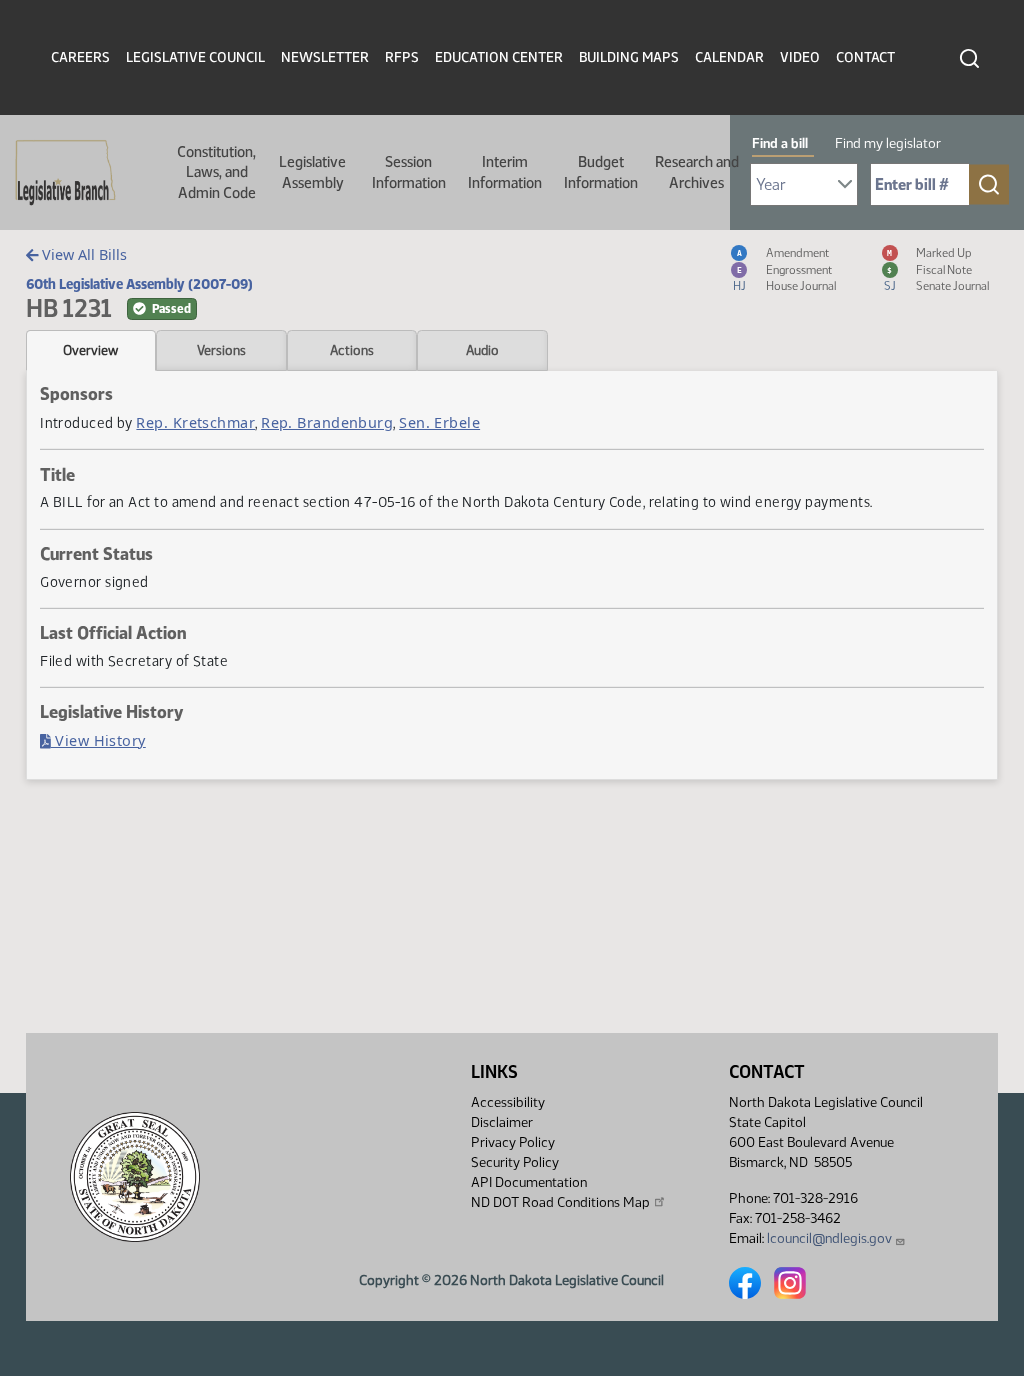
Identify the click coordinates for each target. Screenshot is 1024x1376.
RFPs (402, 57)
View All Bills (82, 254)
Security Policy (515, 1162)
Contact (865, 57)
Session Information (409, 172)
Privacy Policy (513, 1142)
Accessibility (508, 1102)
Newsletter (325, 57)
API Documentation (529, 1182)
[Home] (59, 173)
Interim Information (505, 172)
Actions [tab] (352, 350)
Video (800, 57)
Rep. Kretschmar (195, 422)
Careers (80, 57)
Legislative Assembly (312, 172)
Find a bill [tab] (780, 143)
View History (98, 740)
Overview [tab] (90, 350)
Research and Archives (697, 172)
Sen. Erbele (439, 422)
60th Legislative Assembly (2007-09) (139, 284)
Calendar (729, 57)
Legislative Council (195, 57)
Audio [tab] (482, 350)
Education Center (499, 57)
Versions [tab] (221, 350)
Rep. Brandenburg (327, 422)
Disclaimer (502, 1122)
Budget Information (601, 172)
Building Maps (629, 57)
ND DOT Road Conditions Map (560, 1202)
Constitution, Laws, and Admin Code (216, 172)
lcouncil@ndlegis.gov (829, 1238)
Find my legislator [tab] (888, 143)
